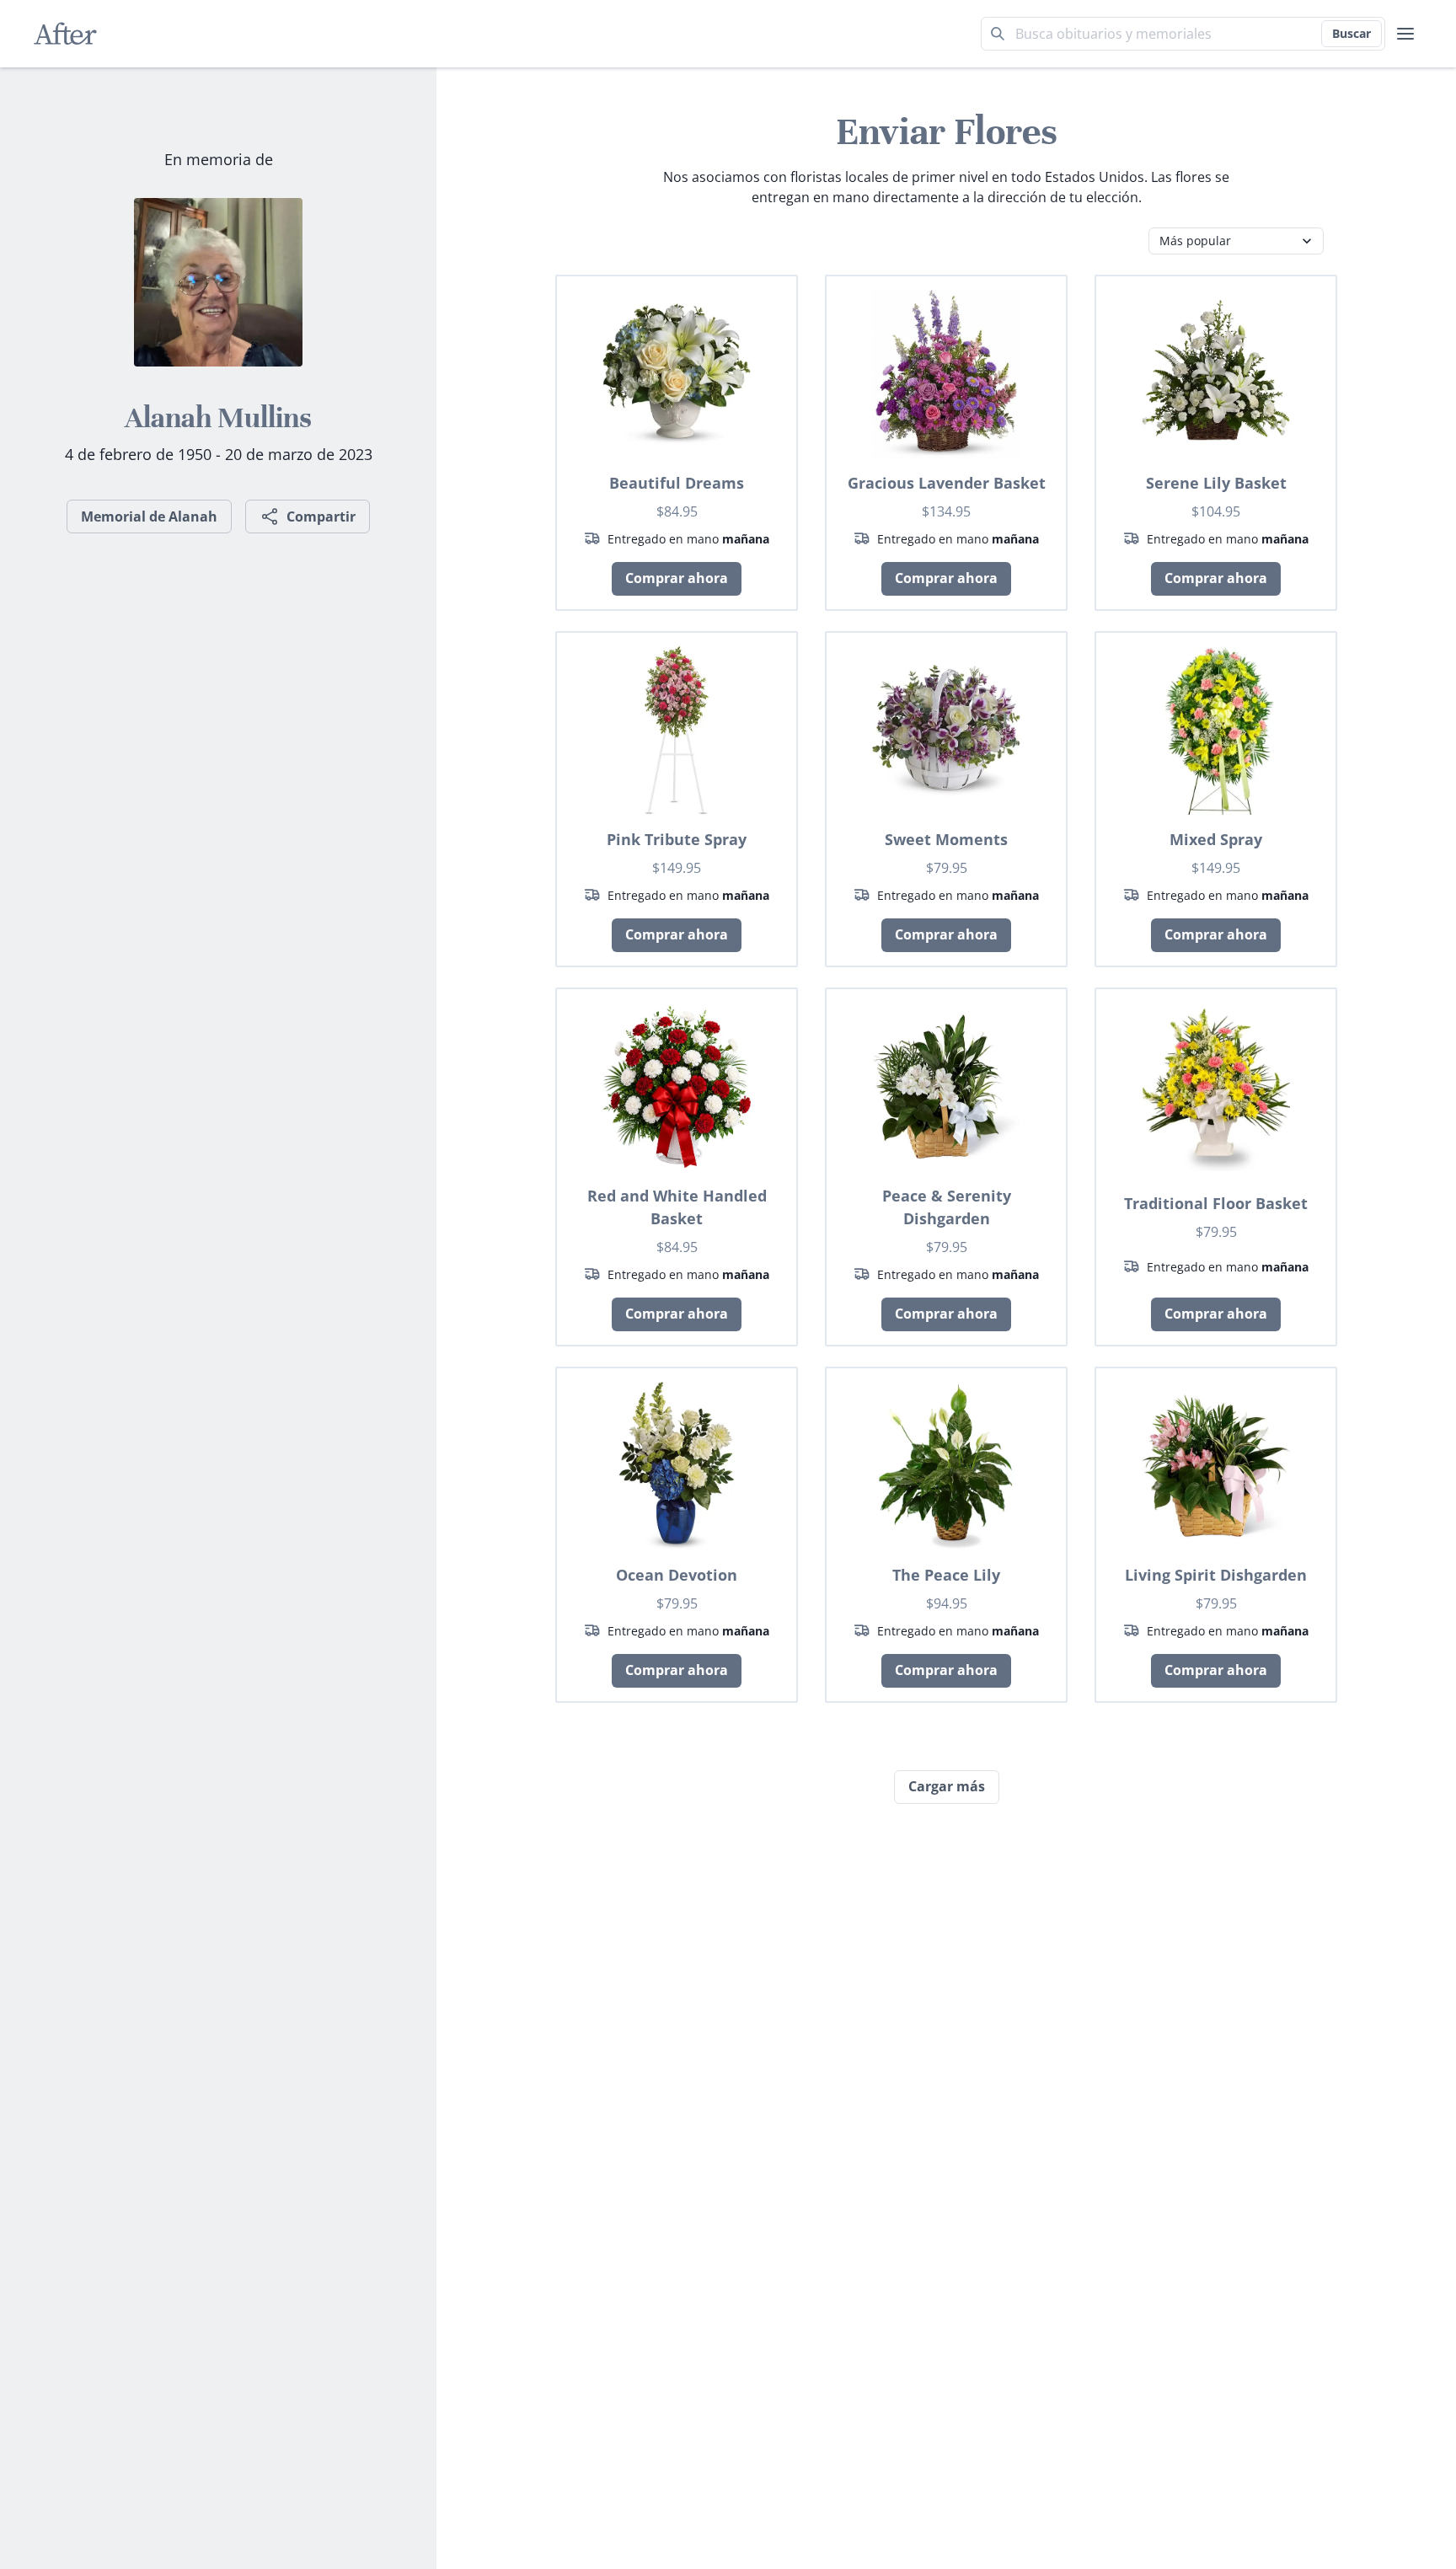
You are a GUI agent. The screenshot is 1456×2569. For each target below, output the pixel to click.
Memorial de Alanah (149, 516)
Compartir (321, 516)
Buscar (1352, 33)
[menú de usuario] (1405, 34)
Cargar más (947, 1786)
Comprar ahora (677, 578)
